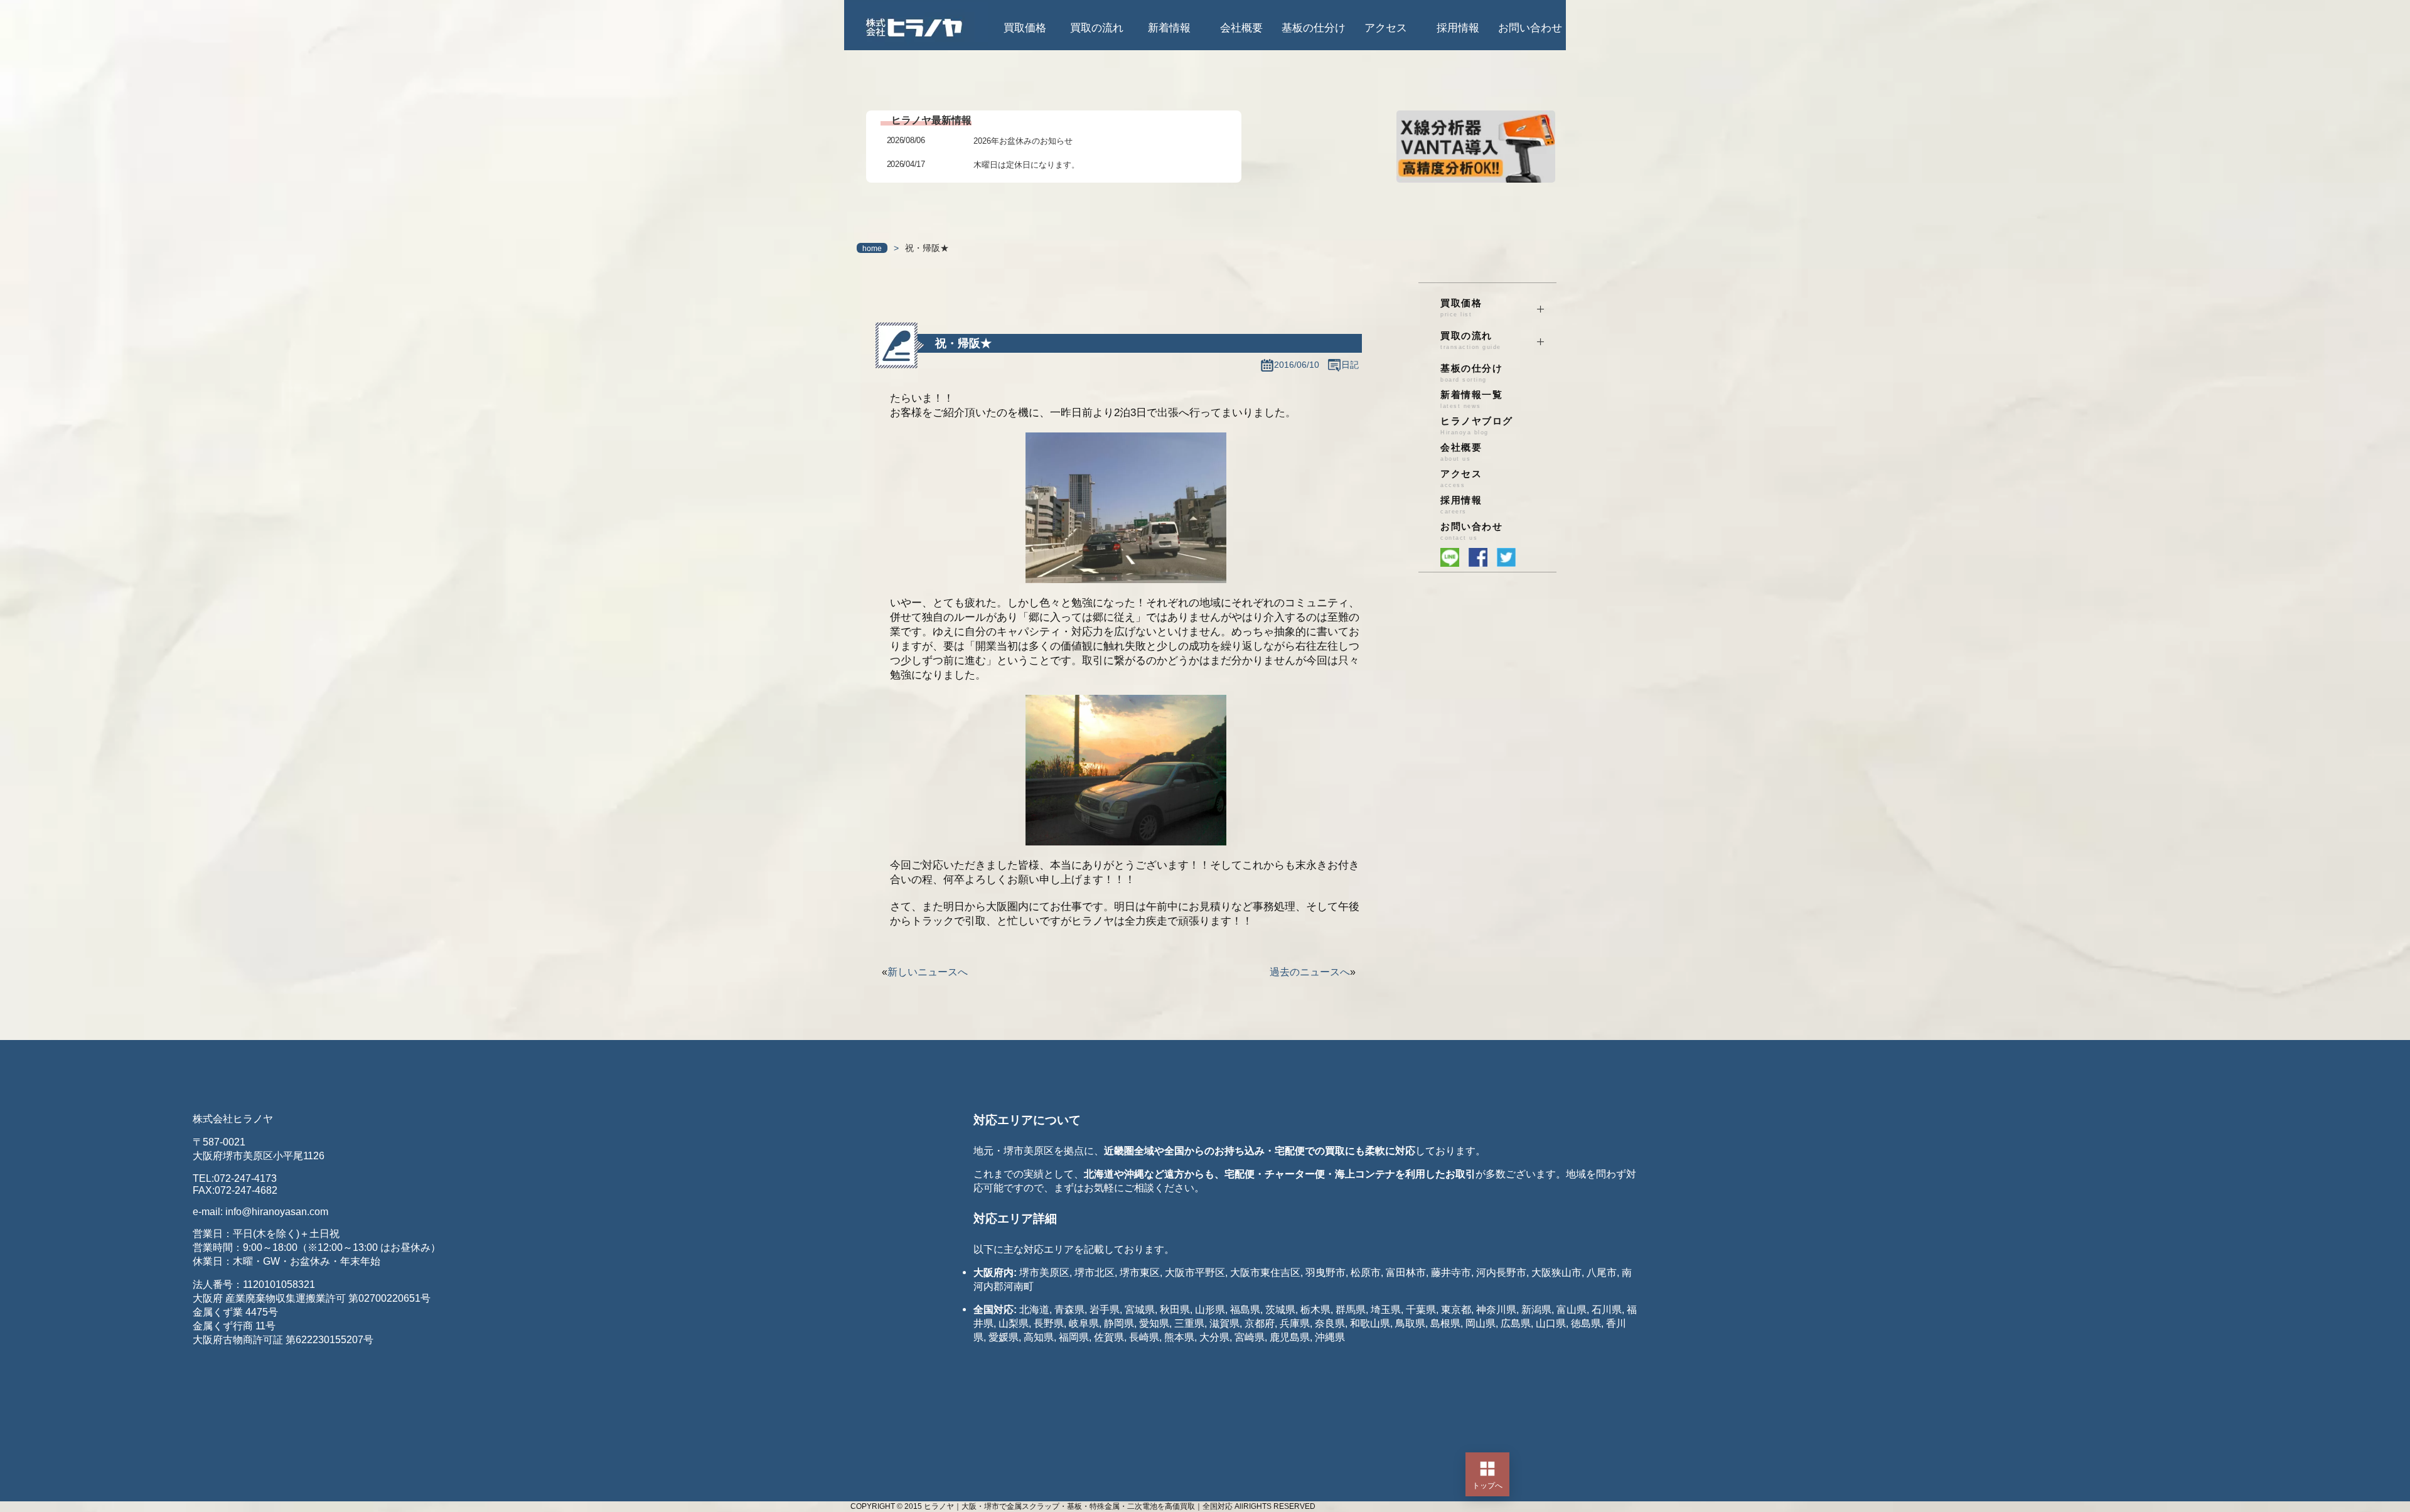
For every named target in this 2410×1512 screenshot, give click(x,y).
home (872, 249)
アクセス (1386, 28)
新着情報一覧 (1471, 399)
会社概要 (1241, 28)
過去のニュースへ (1310, 972)
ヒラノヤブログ (1477, 426)
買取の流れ (1097, 28)
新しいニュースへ (928, 972)
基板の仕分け (1314, 28)
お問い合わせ (1530, 28)
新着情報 (1169, 28)
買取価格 (1025, 28)
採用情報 (1458, 28)
